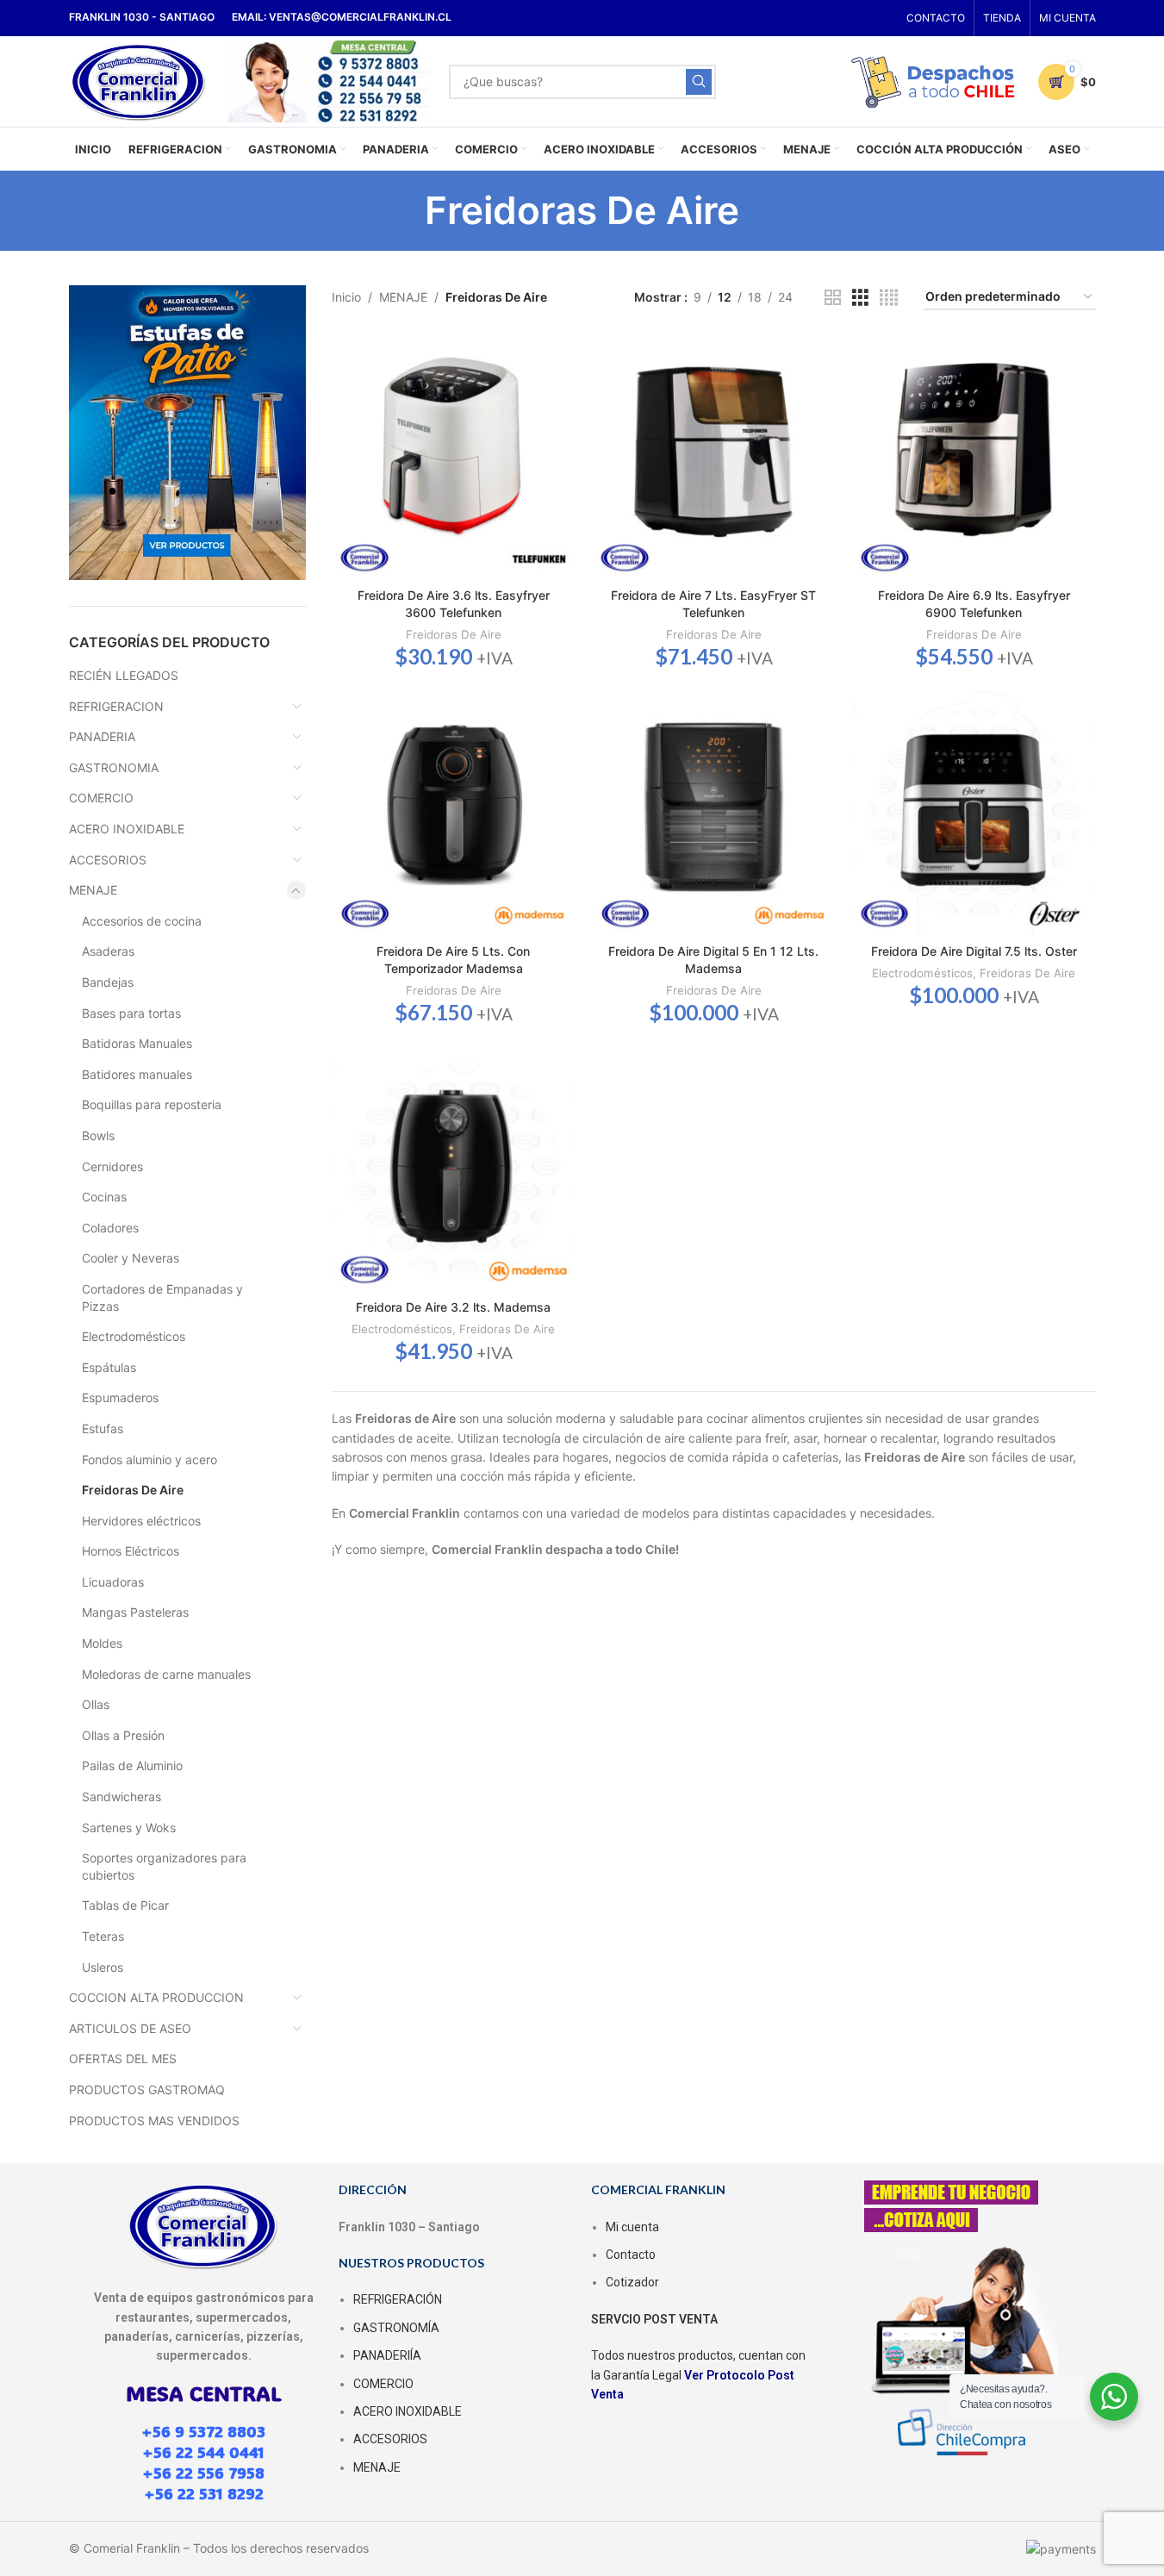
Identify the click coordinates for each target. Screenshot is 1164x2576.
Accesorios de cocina (142, 921)
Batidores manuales (137, 1074)
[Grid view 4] (889, 298)
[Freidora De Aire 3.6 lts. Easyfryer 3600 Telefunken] (453, 458)
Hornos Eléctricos (131, 1551)
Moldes (102, 1643)
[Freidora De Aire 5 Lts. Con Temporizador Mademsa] (453, 814)
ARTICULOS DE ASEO (130, 2028)
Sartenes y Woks (129, 1828)
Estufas (103, 1428)
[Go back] (403, 210)
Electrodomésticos (134, 1336)
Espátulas (109, 1367)
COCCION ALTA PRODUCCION (156, 1997)
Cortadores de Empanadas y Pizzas (162, 1297)
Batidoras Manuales (137, 1043)
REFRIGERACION (116, 706)
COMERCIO (101, 798)
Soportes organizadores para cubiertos (164, 1866)
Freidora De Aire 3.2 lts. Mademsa (453, 1307)
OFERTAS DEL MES (123, 2058)
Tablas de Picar (125, 1905)
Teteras (103, 1936)
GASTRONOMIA (114, 767)
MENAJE (93, 890)
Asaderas (108, 951)
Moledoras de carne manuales (166, 1674)
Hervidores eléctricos (141, 1521)
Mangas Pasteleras (135, 1612)
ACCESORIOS (108, 860)
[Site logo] (139, 80)
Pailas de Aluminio (132, 1765)
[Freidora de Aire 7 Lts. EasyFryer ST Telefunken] (713, 458)
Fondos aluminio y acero (149, 1460)
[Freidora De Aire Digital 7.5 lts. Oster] (974, 814)
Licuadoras (113, 1582)
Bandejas (108, 982)
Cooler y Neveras (131, 1258)
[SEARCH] (699, 82)
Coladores (110, 1228)
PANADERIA (102, 736)
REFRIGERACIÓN (398, 2299)
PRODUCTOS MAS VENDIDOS (154, 2121)
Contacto (631, 2255)
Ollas (96, 1704)
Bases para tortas (131, 1013)
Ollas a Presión (123, 1735)
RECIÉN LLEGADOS (124, 675)
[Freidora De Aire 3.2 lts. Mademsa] (453, 1169)
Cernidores (112, 1166)
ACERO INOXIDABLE (127, 829)
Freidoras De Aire (133, 1490)
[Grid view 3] (860, 298)
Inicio (346, 297)
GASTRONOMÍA (396, 2328)
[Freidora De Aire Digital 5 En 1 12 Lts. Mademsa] (713, 814)
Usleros (103, 1967)
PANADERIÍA (387, 2355)
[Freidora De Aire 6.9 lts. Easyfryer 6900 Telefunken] (974, 458)
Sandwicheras (121, 1796)
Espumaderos (120, 1397)
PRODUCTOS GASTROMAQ (147, 2089)
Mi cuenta (632, 2227)
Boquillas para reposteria (152, 1104)
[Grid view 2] (833, 298)
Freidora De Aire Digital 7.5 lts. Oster (974, 951)
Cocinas (104, 1197)
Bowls (98, 1135)
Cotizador (632, 2282)
